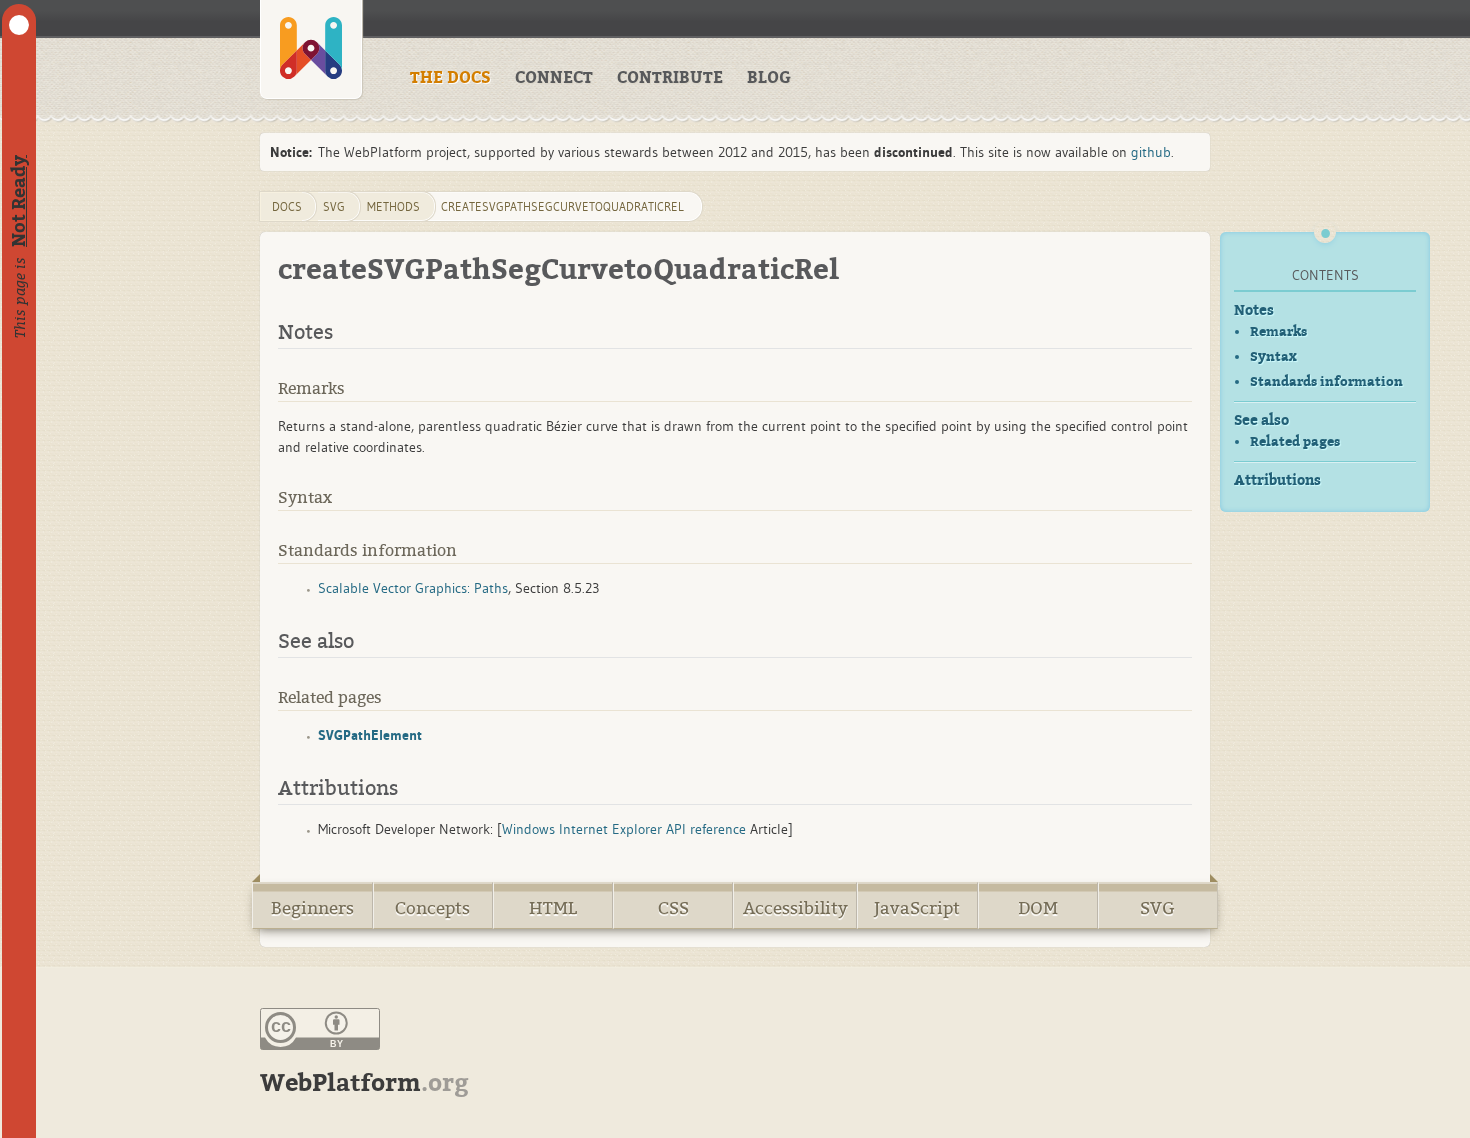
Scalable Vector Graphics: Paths (413, 588)
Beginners (312, 908)
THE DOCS (450, 78)
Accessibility (795, 908)
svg (334, 206)
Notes (1254, 310)
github (1151, 152)
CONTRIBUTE (670, 78)
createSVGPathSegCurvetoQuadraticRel (562, 206)
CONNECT (554, 78)
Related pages (1295, 441)
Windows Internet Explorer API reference (624, 829)
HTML (553, 908)
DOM (1038, 908)
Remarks (1278, 331)
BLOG (769, 78)
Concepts (432, 908)
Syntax (1273, 356)
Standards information (1326, 381)
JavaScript (917, 908)
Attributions (1277, 480)
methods (393, 206)
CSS (673, 908)
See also (1261, 420)
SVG (1157, 908)
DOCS (287, 206)
